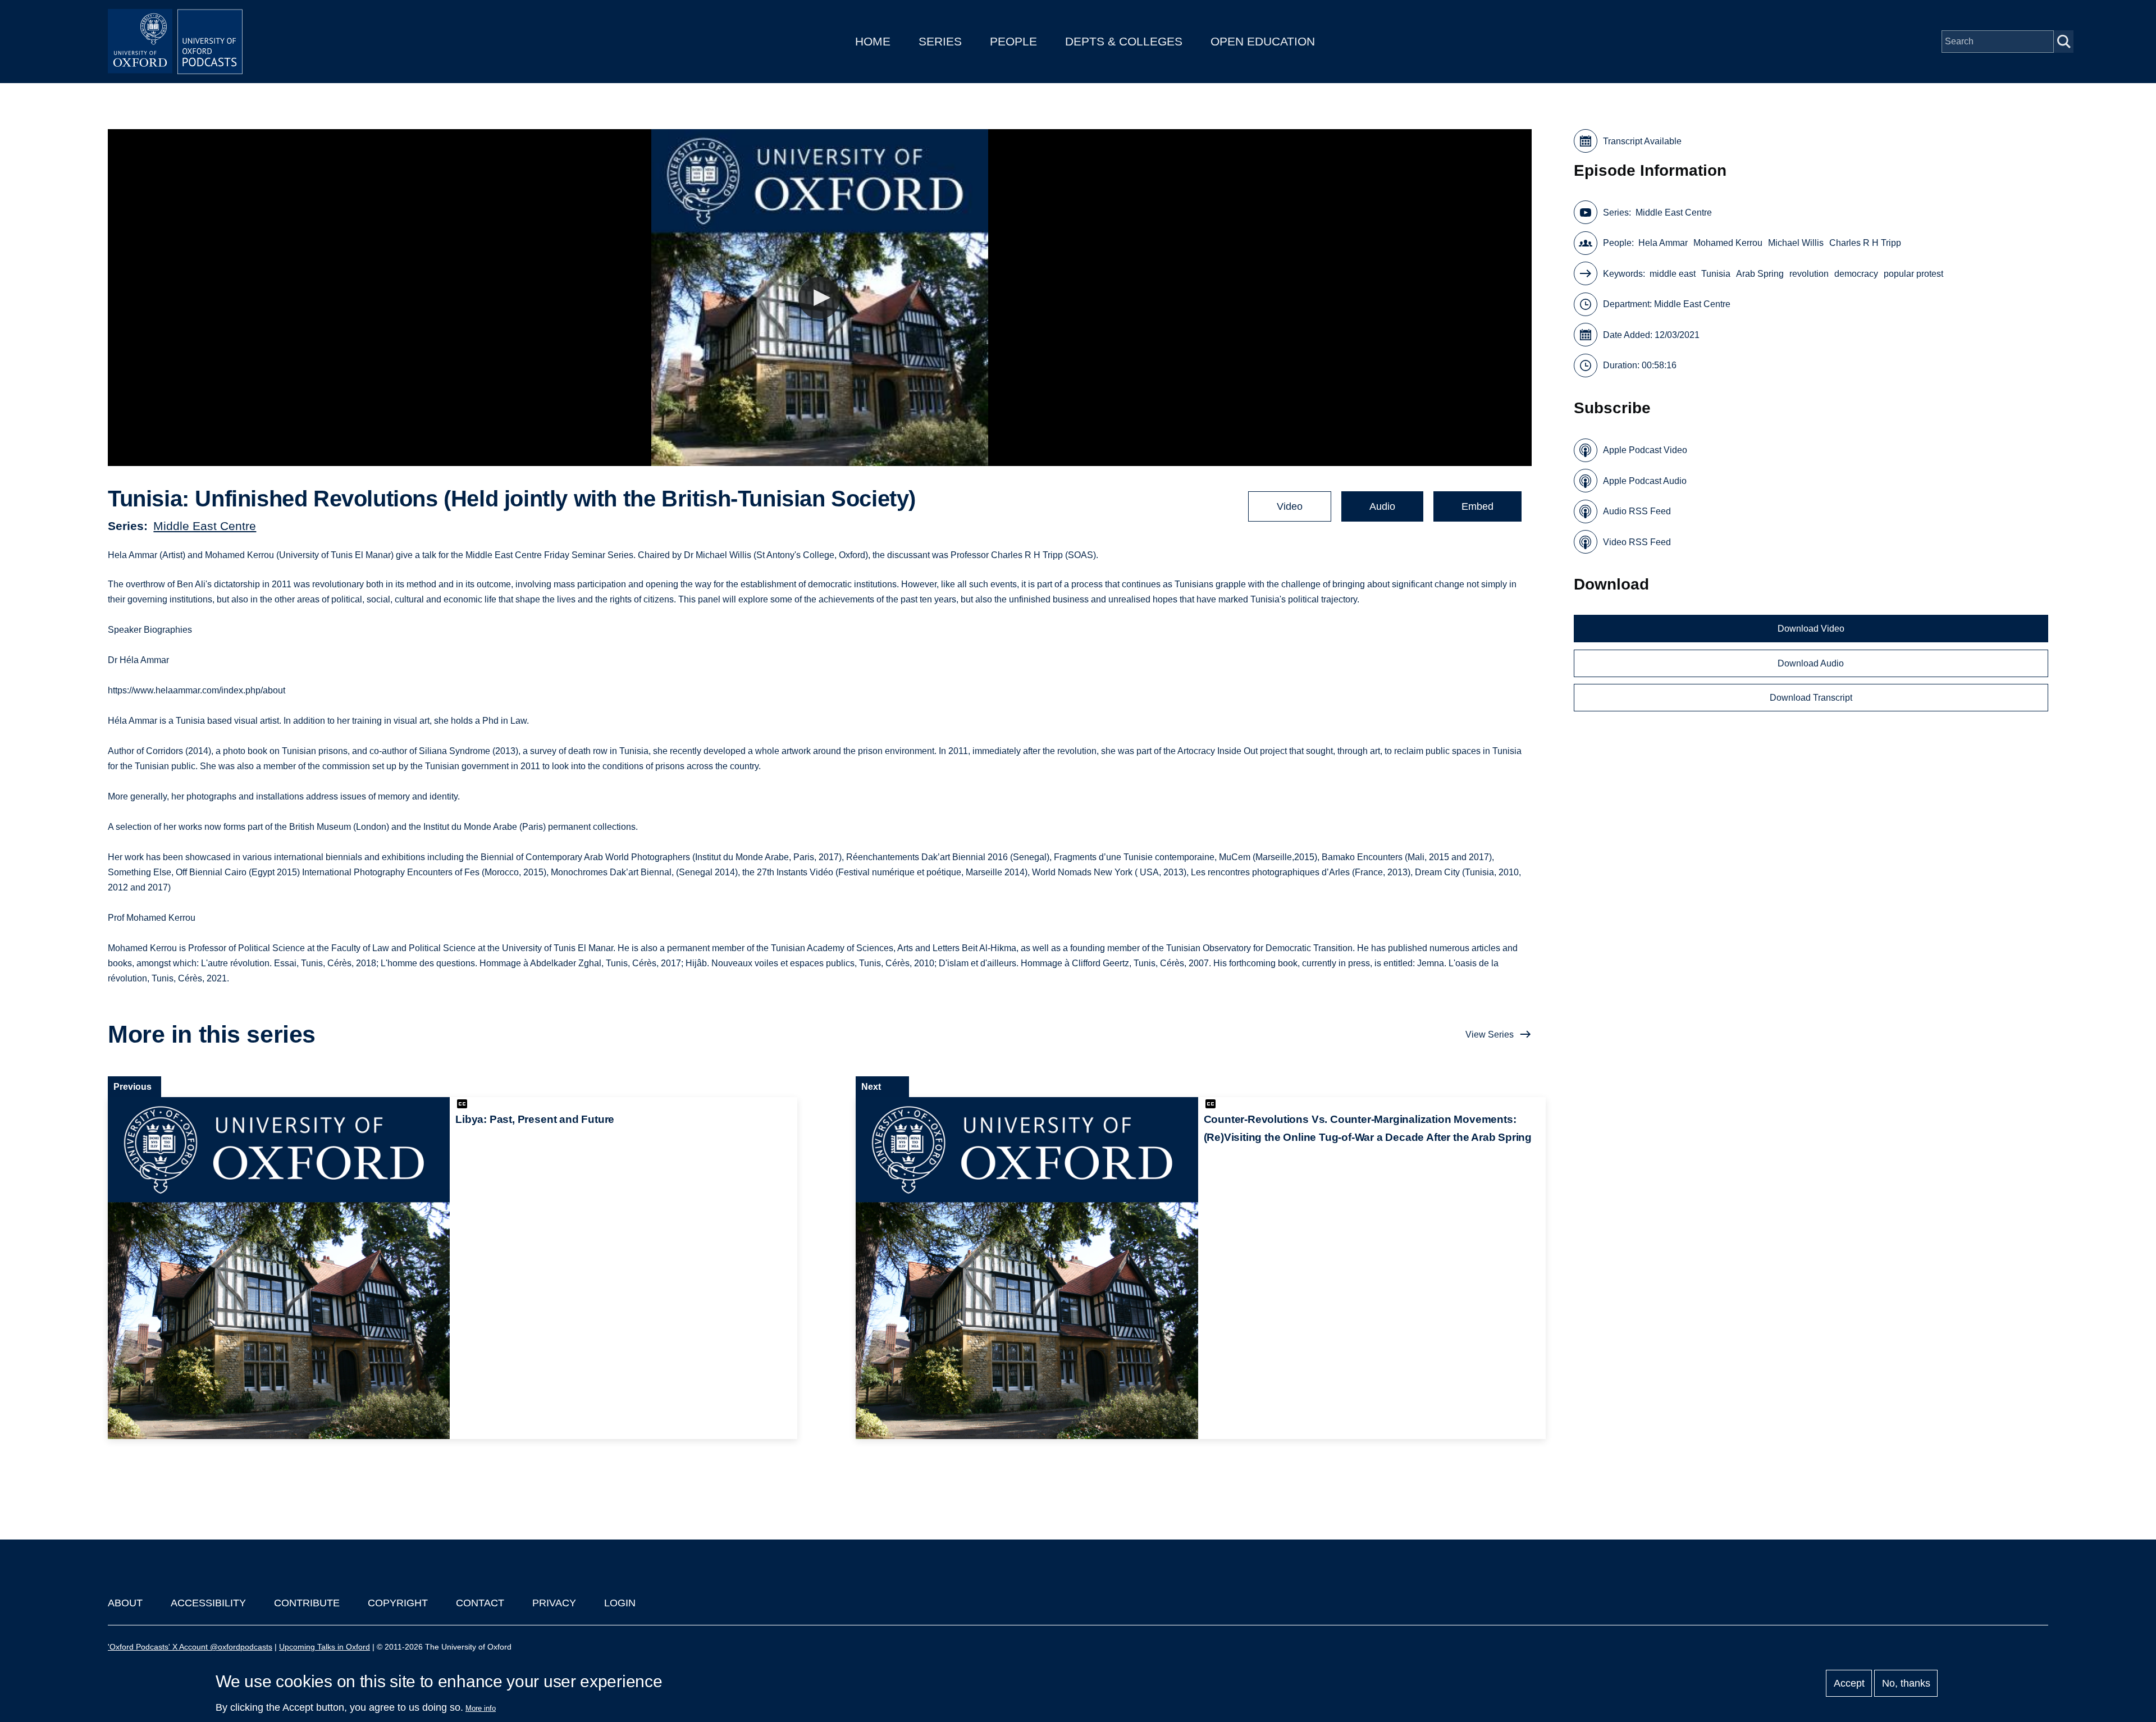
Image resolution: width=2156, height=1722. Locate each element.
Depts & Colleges (1124, 41)
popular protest (1913, 274)
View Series (1490, 1034)
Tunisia (1716, 274)
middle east (1673, 274)
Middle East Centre (205, 526)
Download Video (1811, 629)
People (1013, 41)
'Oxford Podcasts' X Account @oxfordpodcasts (190, 1647)
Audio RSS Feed (1637, 511)
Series (940, 41)
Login (620, 1603)
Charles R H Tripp (1865, 243)
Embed (1477, 506)
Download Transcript (1811, 698)
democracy (1856, 274)
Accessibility (208, 1603)
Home (873, 41)
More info (481, 1708)
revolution (1809, 274)
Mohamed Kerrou (1728, 243)
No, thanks (1906, 1683)
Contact (480, 1603)
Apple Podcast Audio (1645, 481)
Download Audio (1811, 663)
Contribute (307, 1603)
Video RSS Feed (1637, 542)
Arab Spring (1760, 274)
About (125, 1603)
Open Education (1263, 41)
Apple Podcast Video (1645, 450)
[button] (819, 298)
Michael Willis (1796, 243)
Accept (1849, 1683)
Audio (1382, 506)
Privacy (554, 1603)
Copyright (398, 1603)
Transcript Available (1642, 141)
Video (1290, 506)
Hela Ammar (1663, 243)
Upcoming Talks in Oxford (325, 1647)
